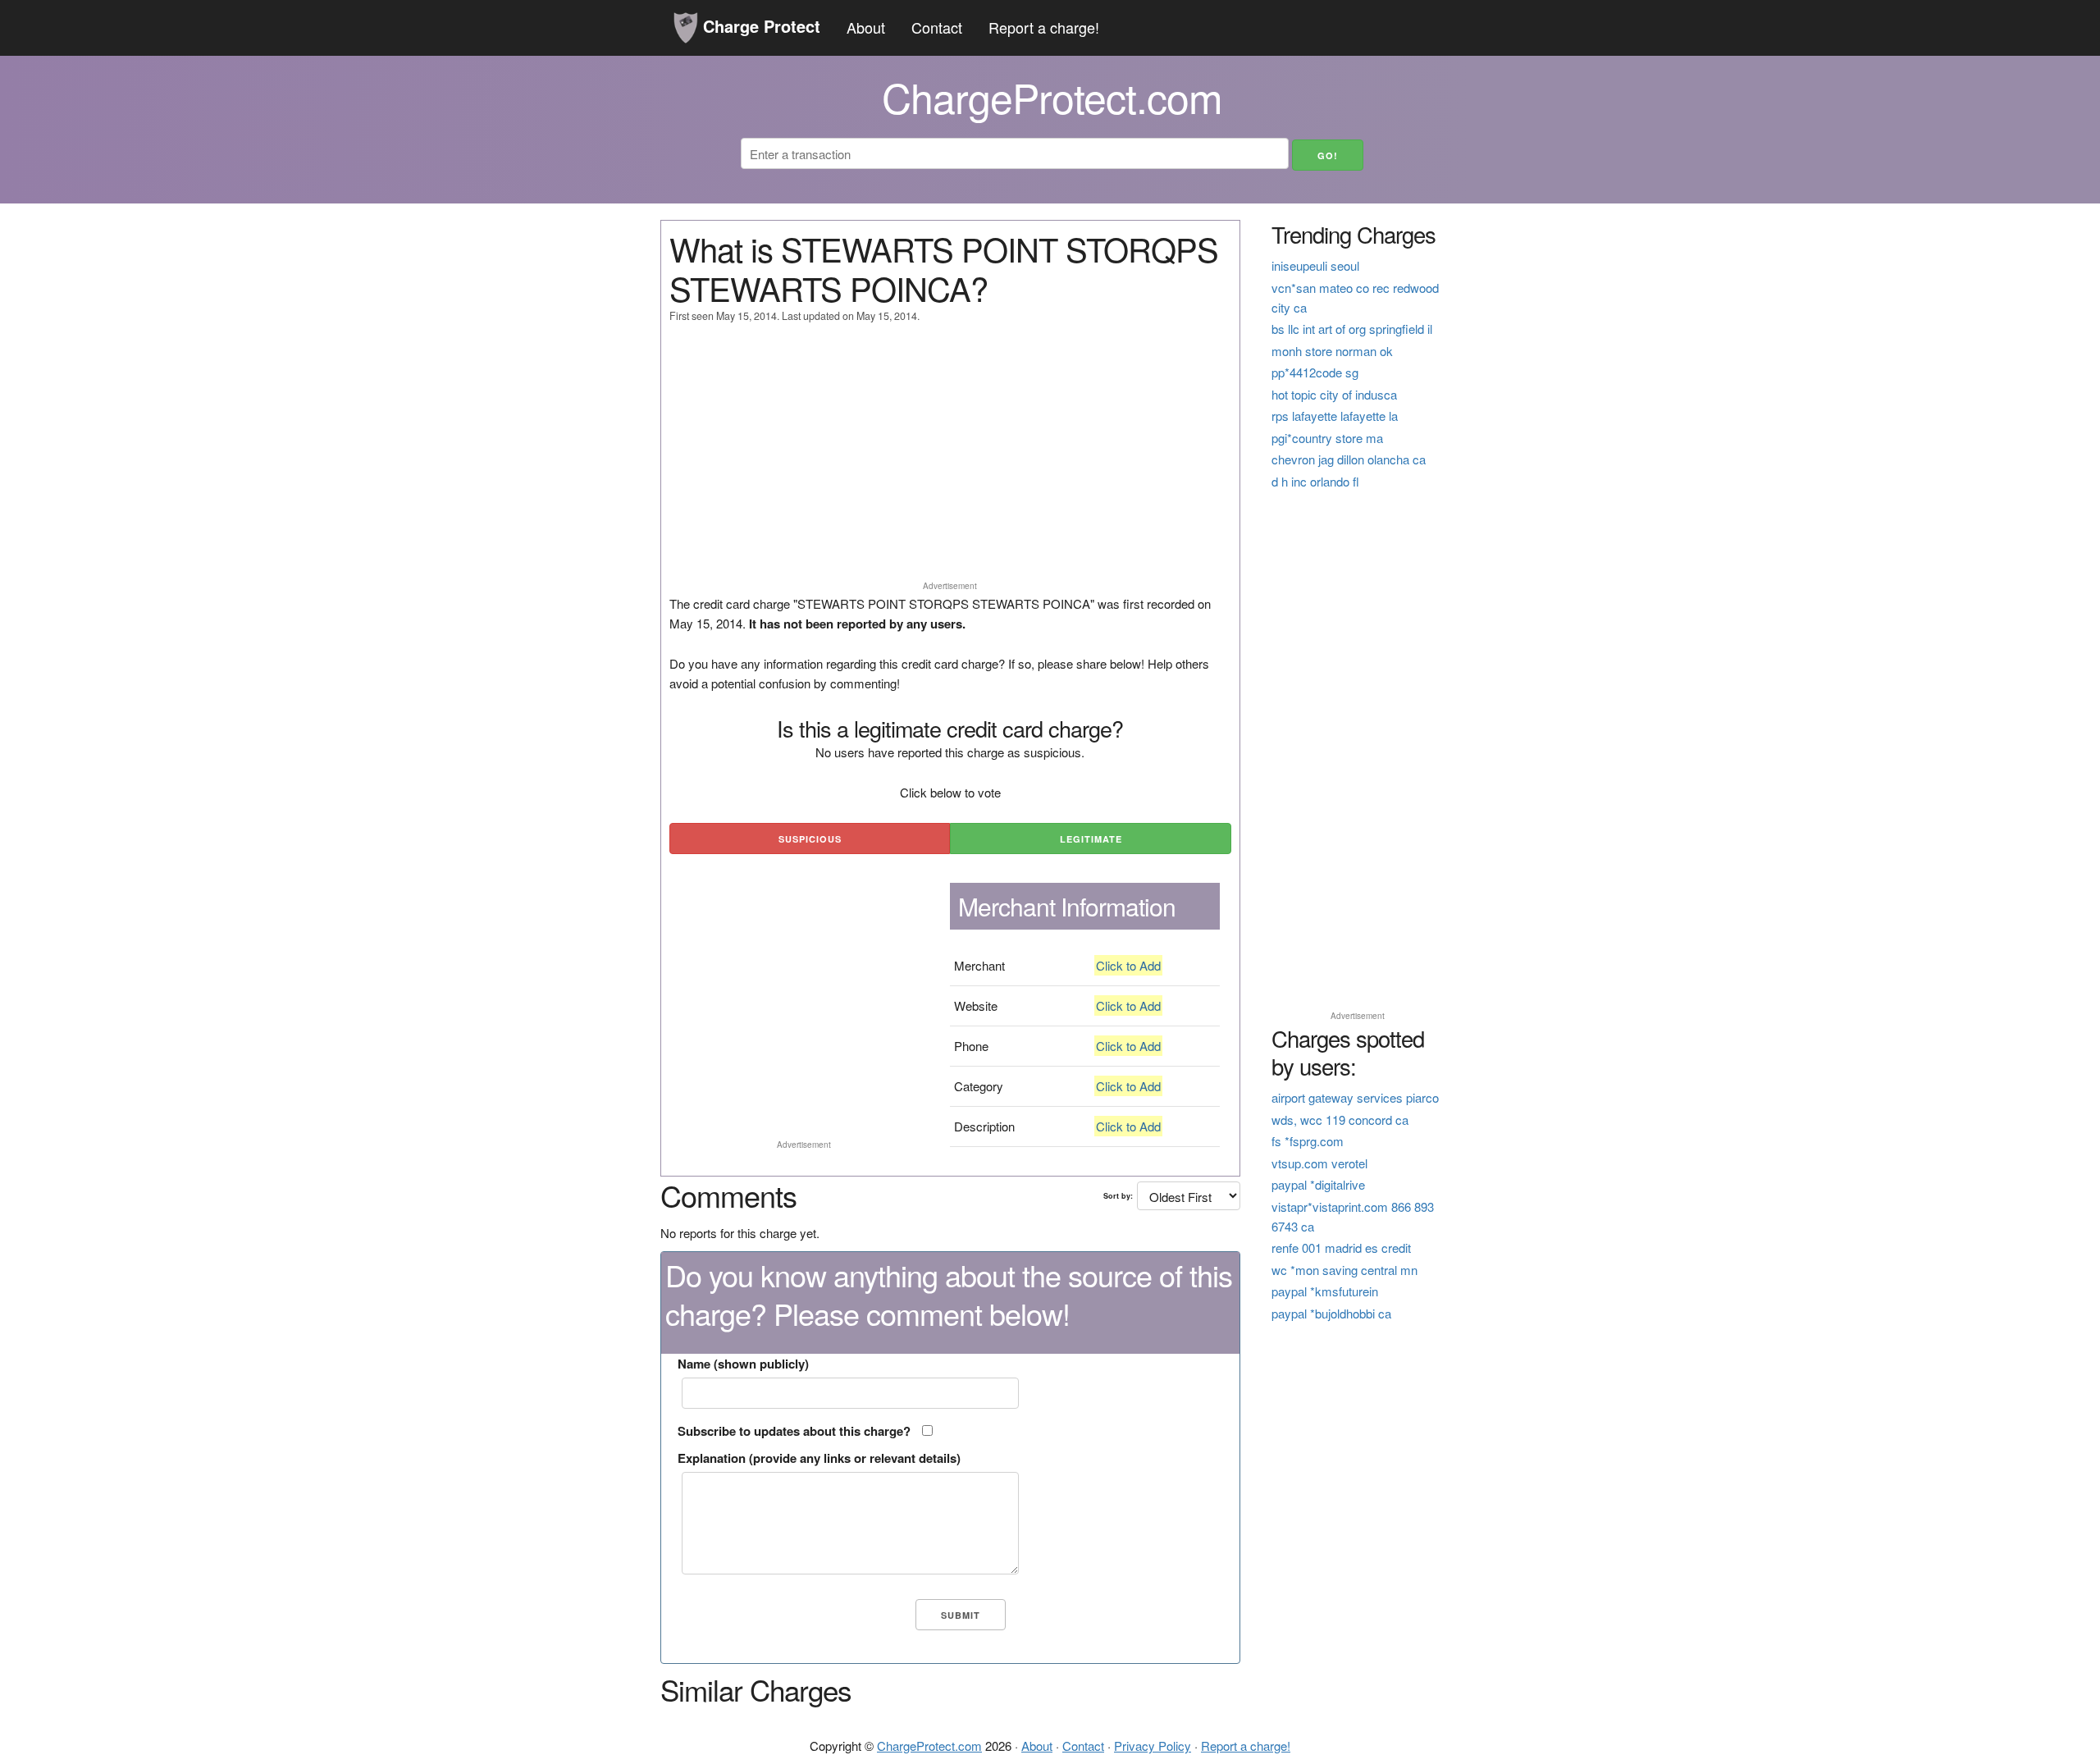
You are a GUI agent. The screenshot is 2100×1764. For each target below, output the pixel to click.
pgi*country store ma (1327, 438)
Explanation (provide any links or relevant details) (819, 1458)
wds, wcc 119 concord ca (1340, 1120)
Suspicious (810, 839)
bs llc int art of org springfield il (1352, 329)
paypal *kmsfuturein (1325, 1291)
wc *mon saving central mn (1344, 1270)
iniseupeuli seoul (1315, 265)
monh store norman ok (1332, 351)
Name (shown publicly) (743, 1364)
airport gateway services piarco (1355, 1097)
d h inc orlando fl (1315, 481)
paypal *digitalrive (1318, 1184)
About (866, 27)
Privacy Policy (1153, 1746)
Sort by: (1118, 1196)
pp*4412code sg (1315, 372)
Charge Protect (759, 26)
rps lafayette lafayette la (1335, 416)
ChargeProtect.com (929, 1746)
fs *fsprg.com (1308, 1141)
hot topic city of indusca (1334, 394)
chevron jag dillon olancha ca (1349, 459)
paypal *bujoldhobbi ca (1331, 1313)
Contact (937, 27)
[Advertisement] (950, 459)
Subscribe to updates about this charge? (794, 1431)
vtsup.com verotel (1319, 1163)
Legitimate (1091, 839)
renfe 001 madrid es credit (1341, 1248)
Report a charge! (1044, 27)
